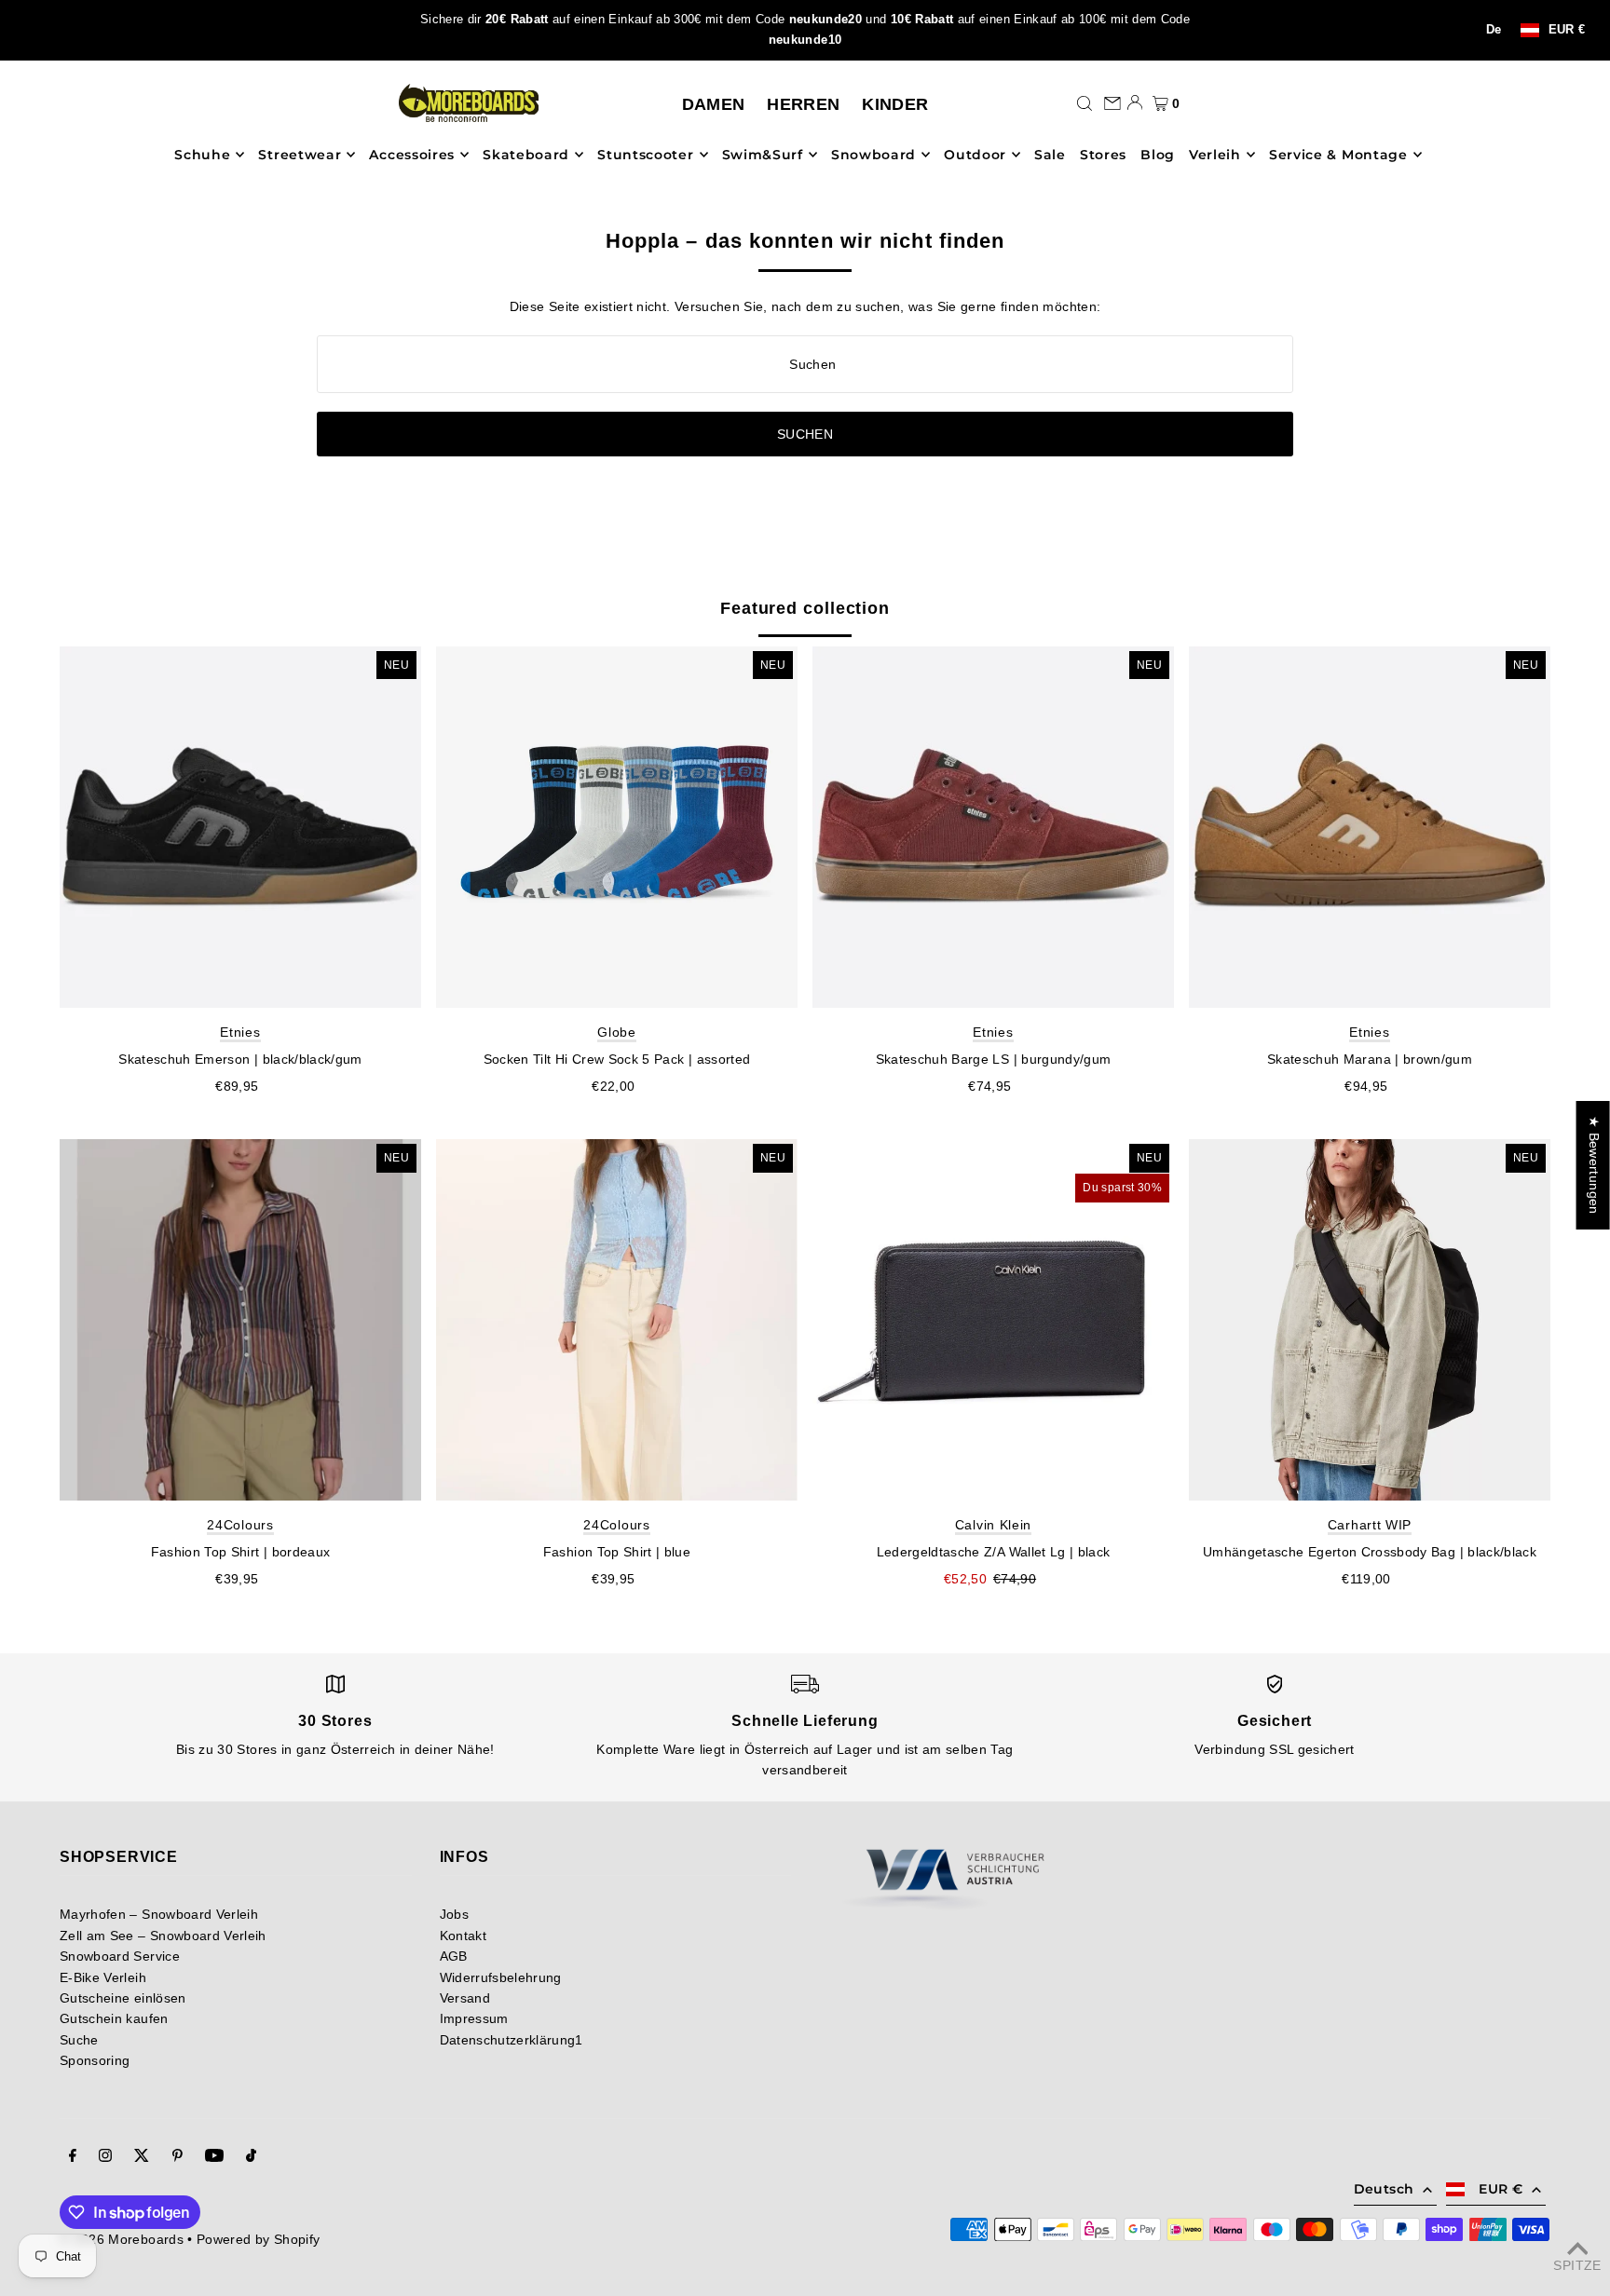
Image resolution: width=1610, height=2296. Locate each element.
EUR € (1567, 30)
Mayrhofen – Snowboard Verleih (159, 1914)
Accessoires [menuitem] (412, 155)
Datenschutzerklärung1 (512, 2040)
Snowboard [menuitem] (873, 155)
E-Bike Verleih (103, 1977)
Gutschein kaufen (114, 2018)
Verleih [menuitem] (1215, 155)
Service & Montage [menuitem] (1338, 155)
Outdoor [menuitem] (975, 155)
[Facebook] (73, 2157)
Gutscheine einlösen (123, 1998)
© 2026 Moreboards (122, 2239)
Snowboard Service (120, 1956)
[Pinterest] (177, 2157)
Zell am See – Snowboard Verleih (163, 1936)
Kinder (895, 104)
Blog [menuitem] (1158, 155)
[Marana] (1370, 827)
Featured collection (805, 608)
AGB (454, 1956)
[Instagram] (105, 2157)
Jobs (454, 1914)
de (1494, 30)
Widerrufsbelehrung (501, 1977)
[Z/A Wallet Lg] (993, 1320)
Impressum (474, 2018)
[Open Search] (1085, 102)
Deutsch (1384, 2189)
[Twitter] (142, 2157)
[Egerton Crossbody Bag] (1370, 1320)
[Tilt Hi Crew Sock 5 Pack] (617, 827)
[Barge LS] (993, 827)
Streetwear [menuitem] (300, 155)
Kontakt (463, 1936)
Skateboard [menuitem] (526, 155)
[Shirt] (240, 1320)
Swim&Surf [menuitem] (763, 155)
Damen (714, 104)
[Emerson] (240, 827)
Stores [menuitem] (1103, 155)
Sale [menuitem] (1050, 155)
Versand (465, 1998)
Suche (79, 2040)
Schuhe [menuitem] (202, 155)
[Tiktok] (251, 2157)
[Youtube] (214, 2157)
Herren (803, 104)
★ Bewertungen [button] (1594, 1165)
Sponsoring (95, 2060)
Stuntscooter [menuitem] (645, 155)
